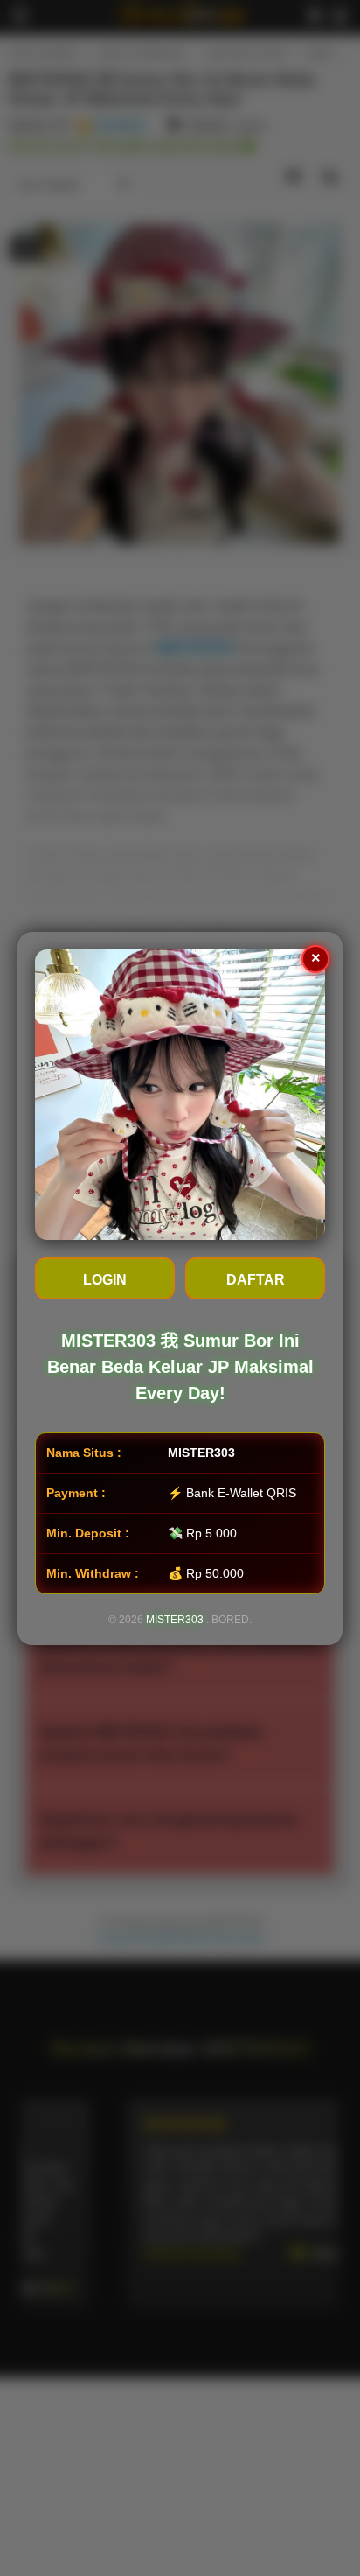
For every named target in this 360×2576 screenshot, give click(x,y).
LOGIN (105, 1280)
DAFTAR (256, 1280)
